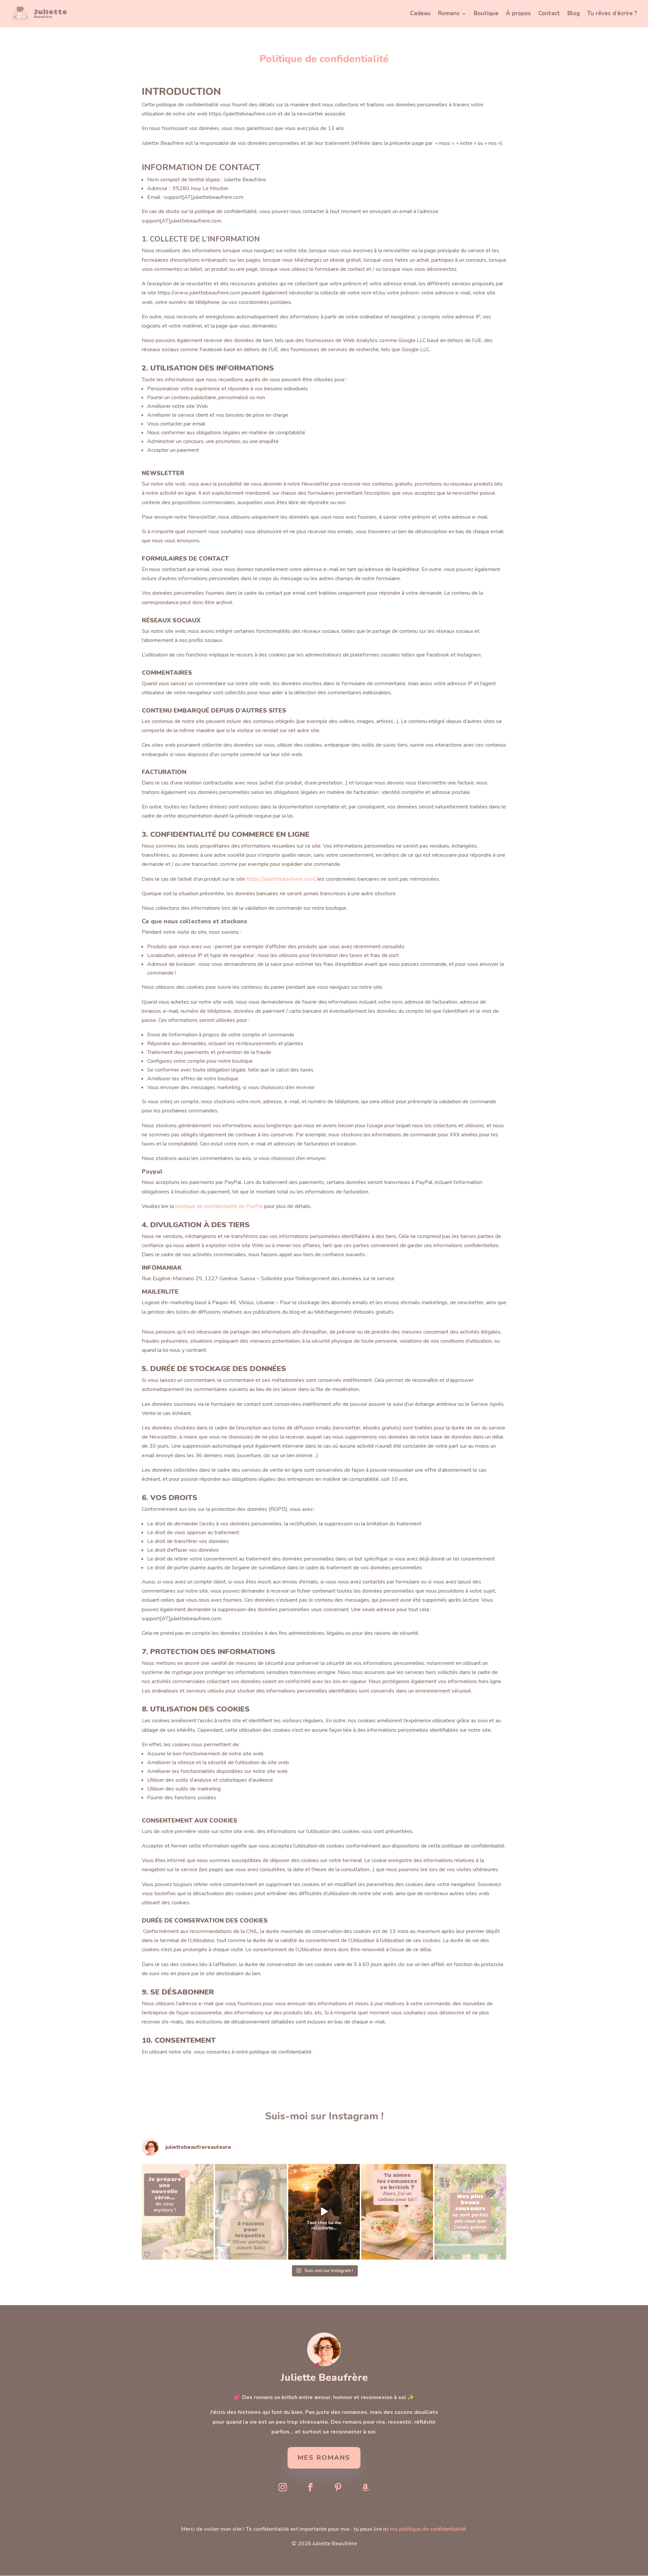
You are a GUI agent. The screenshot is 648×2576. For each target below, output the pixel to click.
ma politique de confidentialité (428, 2529)
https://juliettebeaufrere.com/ (281, 879)
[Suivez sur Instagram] (282, 2488)
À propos (518, 14)
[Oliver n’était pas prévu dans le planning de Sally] (251, 2212)
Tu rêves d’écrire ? (612, 14)
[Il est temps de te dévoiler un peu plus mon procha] (178, 2212)
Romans (449, 14)
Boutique (486, 14)
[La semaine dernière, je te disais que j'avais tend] (470, 2212)
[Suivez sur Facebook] (310, 2488)
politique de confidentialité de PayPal (219, 1206)
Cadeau (420, 14)
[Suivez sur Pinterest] (338, 2488)
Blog (574, 14)
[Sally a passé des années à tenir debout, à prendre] (324, 2212)
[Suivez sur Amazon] (366, 2488)
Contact (549, 14)
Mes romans (324, 2458)
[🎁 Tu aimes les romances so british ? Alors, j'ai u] (397, 2212)
